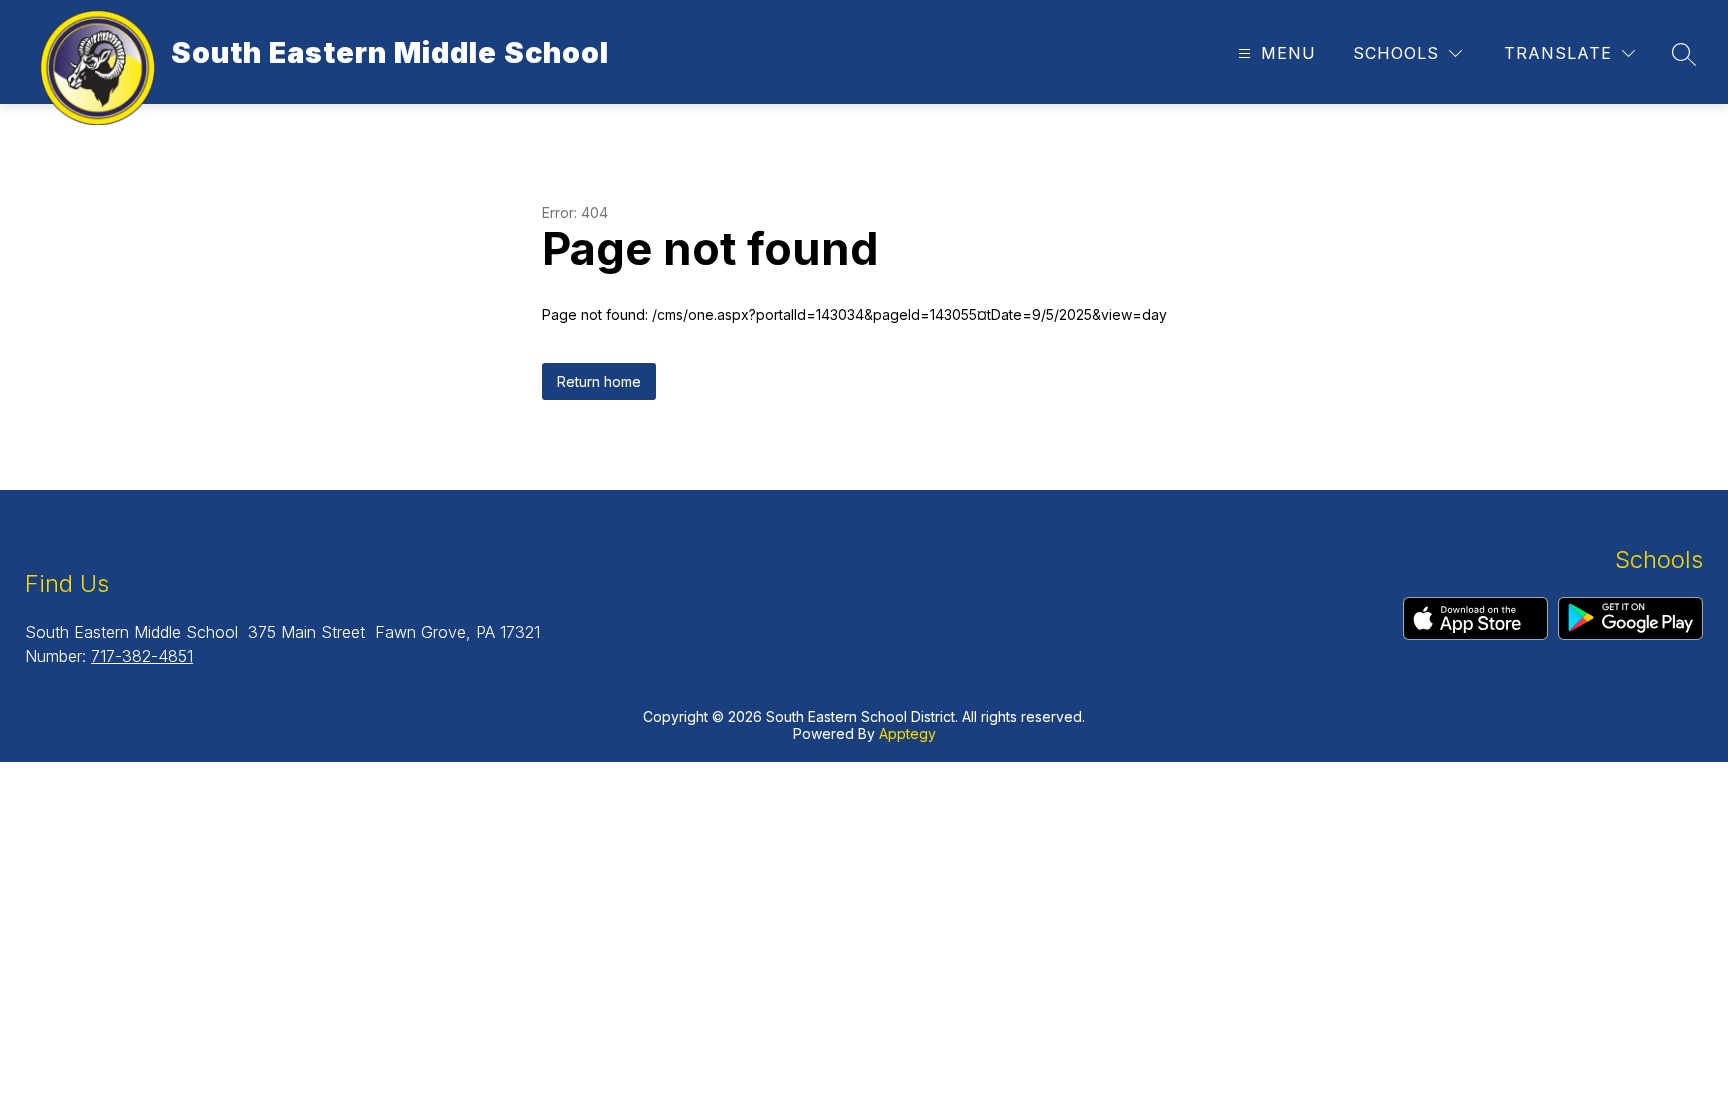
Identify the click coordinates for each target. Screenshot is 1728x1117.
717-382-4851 (142, 656)
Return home (599, 381)
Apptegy (907, 733)
